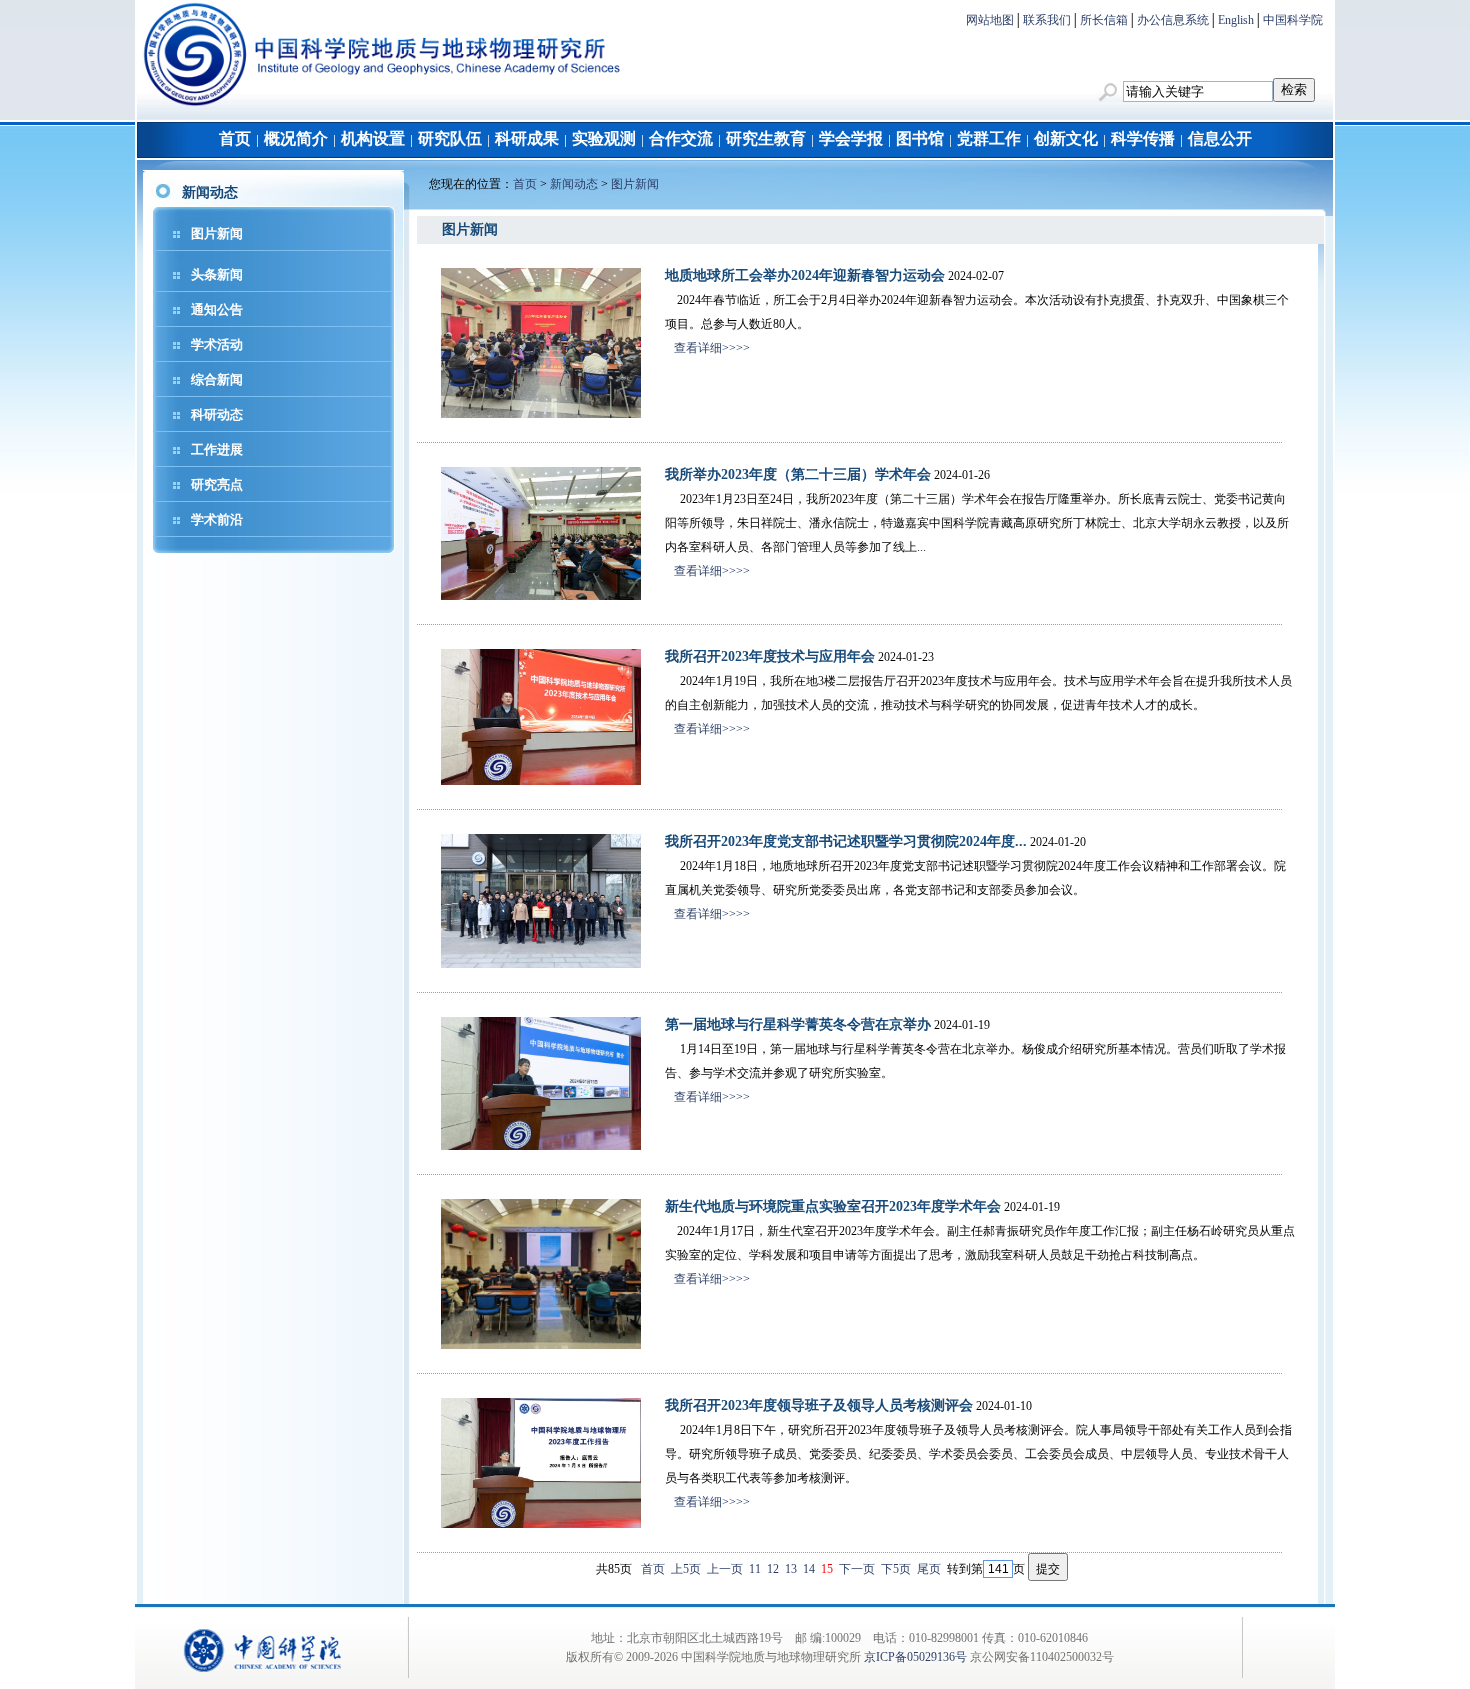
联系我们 (1047, 20)
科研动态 (217, 414)
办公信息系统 (1173, 20)
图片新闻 (217, 233)
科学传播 (1143, 138)
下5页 (896, 1569)
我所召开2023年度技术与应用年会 (770, 656)
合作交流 (681, 138)
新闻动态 (574, 184)
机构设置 (373, 138)
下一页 (857, 1569)
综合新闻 (217, 379)
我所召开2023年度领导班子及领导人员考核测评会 (819, 1405)
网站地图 (990, 20)
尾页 (929, 1569)
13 (791, 1569)
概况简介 (296, 138)
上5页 (686, 1569)
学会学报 (851, 138)
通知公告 (217, 309)
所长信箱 (1104, 20)
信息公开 (1220, 138)
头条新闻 (217, 274)
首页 (235, 138)
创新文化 (1066, 138)
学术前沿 (217, 519)
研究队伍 (450, 138)
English (1236, 20)
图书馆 (920, 138)
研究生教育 (766, 138)
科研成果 (527, 138)
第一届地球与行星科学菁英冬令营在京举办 (798, 1024)
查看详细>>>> (712, 348)
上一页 (725, 1569)
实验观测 (604, 138)
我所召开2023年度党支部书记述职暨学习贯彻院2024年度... (846, 841)
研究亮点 (217, 484)
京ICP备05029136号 (915, 1657)
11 (755, 1569)
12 (773, 1569)
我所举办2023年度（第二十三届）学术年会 (798, 474)
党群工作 (989, 138)
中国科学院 (1293, 20)
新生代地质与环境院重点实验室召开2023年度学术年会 (833, 1206)
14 (809, 1569)
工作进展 (217, 449)
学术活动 (217, 344)
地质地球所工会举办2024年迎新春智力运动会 (805, 275)
